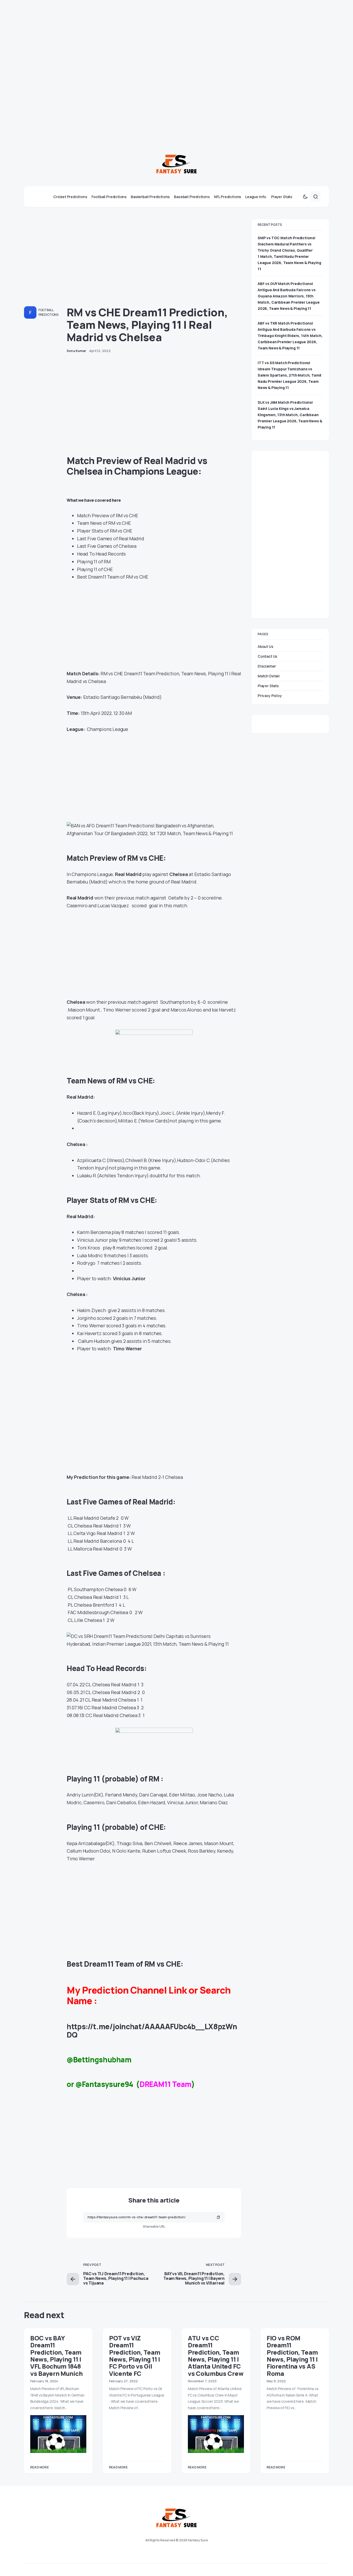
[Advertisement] (155, 36)
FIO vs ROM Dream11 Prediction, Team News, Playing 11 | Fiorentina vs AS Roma (292, 2356)
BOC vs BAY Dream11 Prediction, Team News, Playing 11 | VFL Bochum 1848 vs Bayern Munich (56, 2356)
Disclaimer (267, 666)
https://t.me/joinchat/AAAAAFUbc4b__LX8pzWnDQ (152, 2031)
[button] (305, 197)
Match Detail (269, 676)
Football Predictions (48, 312)
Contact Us (267, 656)
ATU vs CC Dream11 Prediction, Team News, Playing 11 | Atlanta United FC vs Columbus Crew (216, 2356)
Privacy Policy (270, 696)
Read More (40, 2467)
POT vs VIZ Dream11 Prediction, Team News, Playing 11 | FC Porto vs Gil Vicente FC (135, 2356)
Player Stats (268, 686)
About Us (266, 646)
